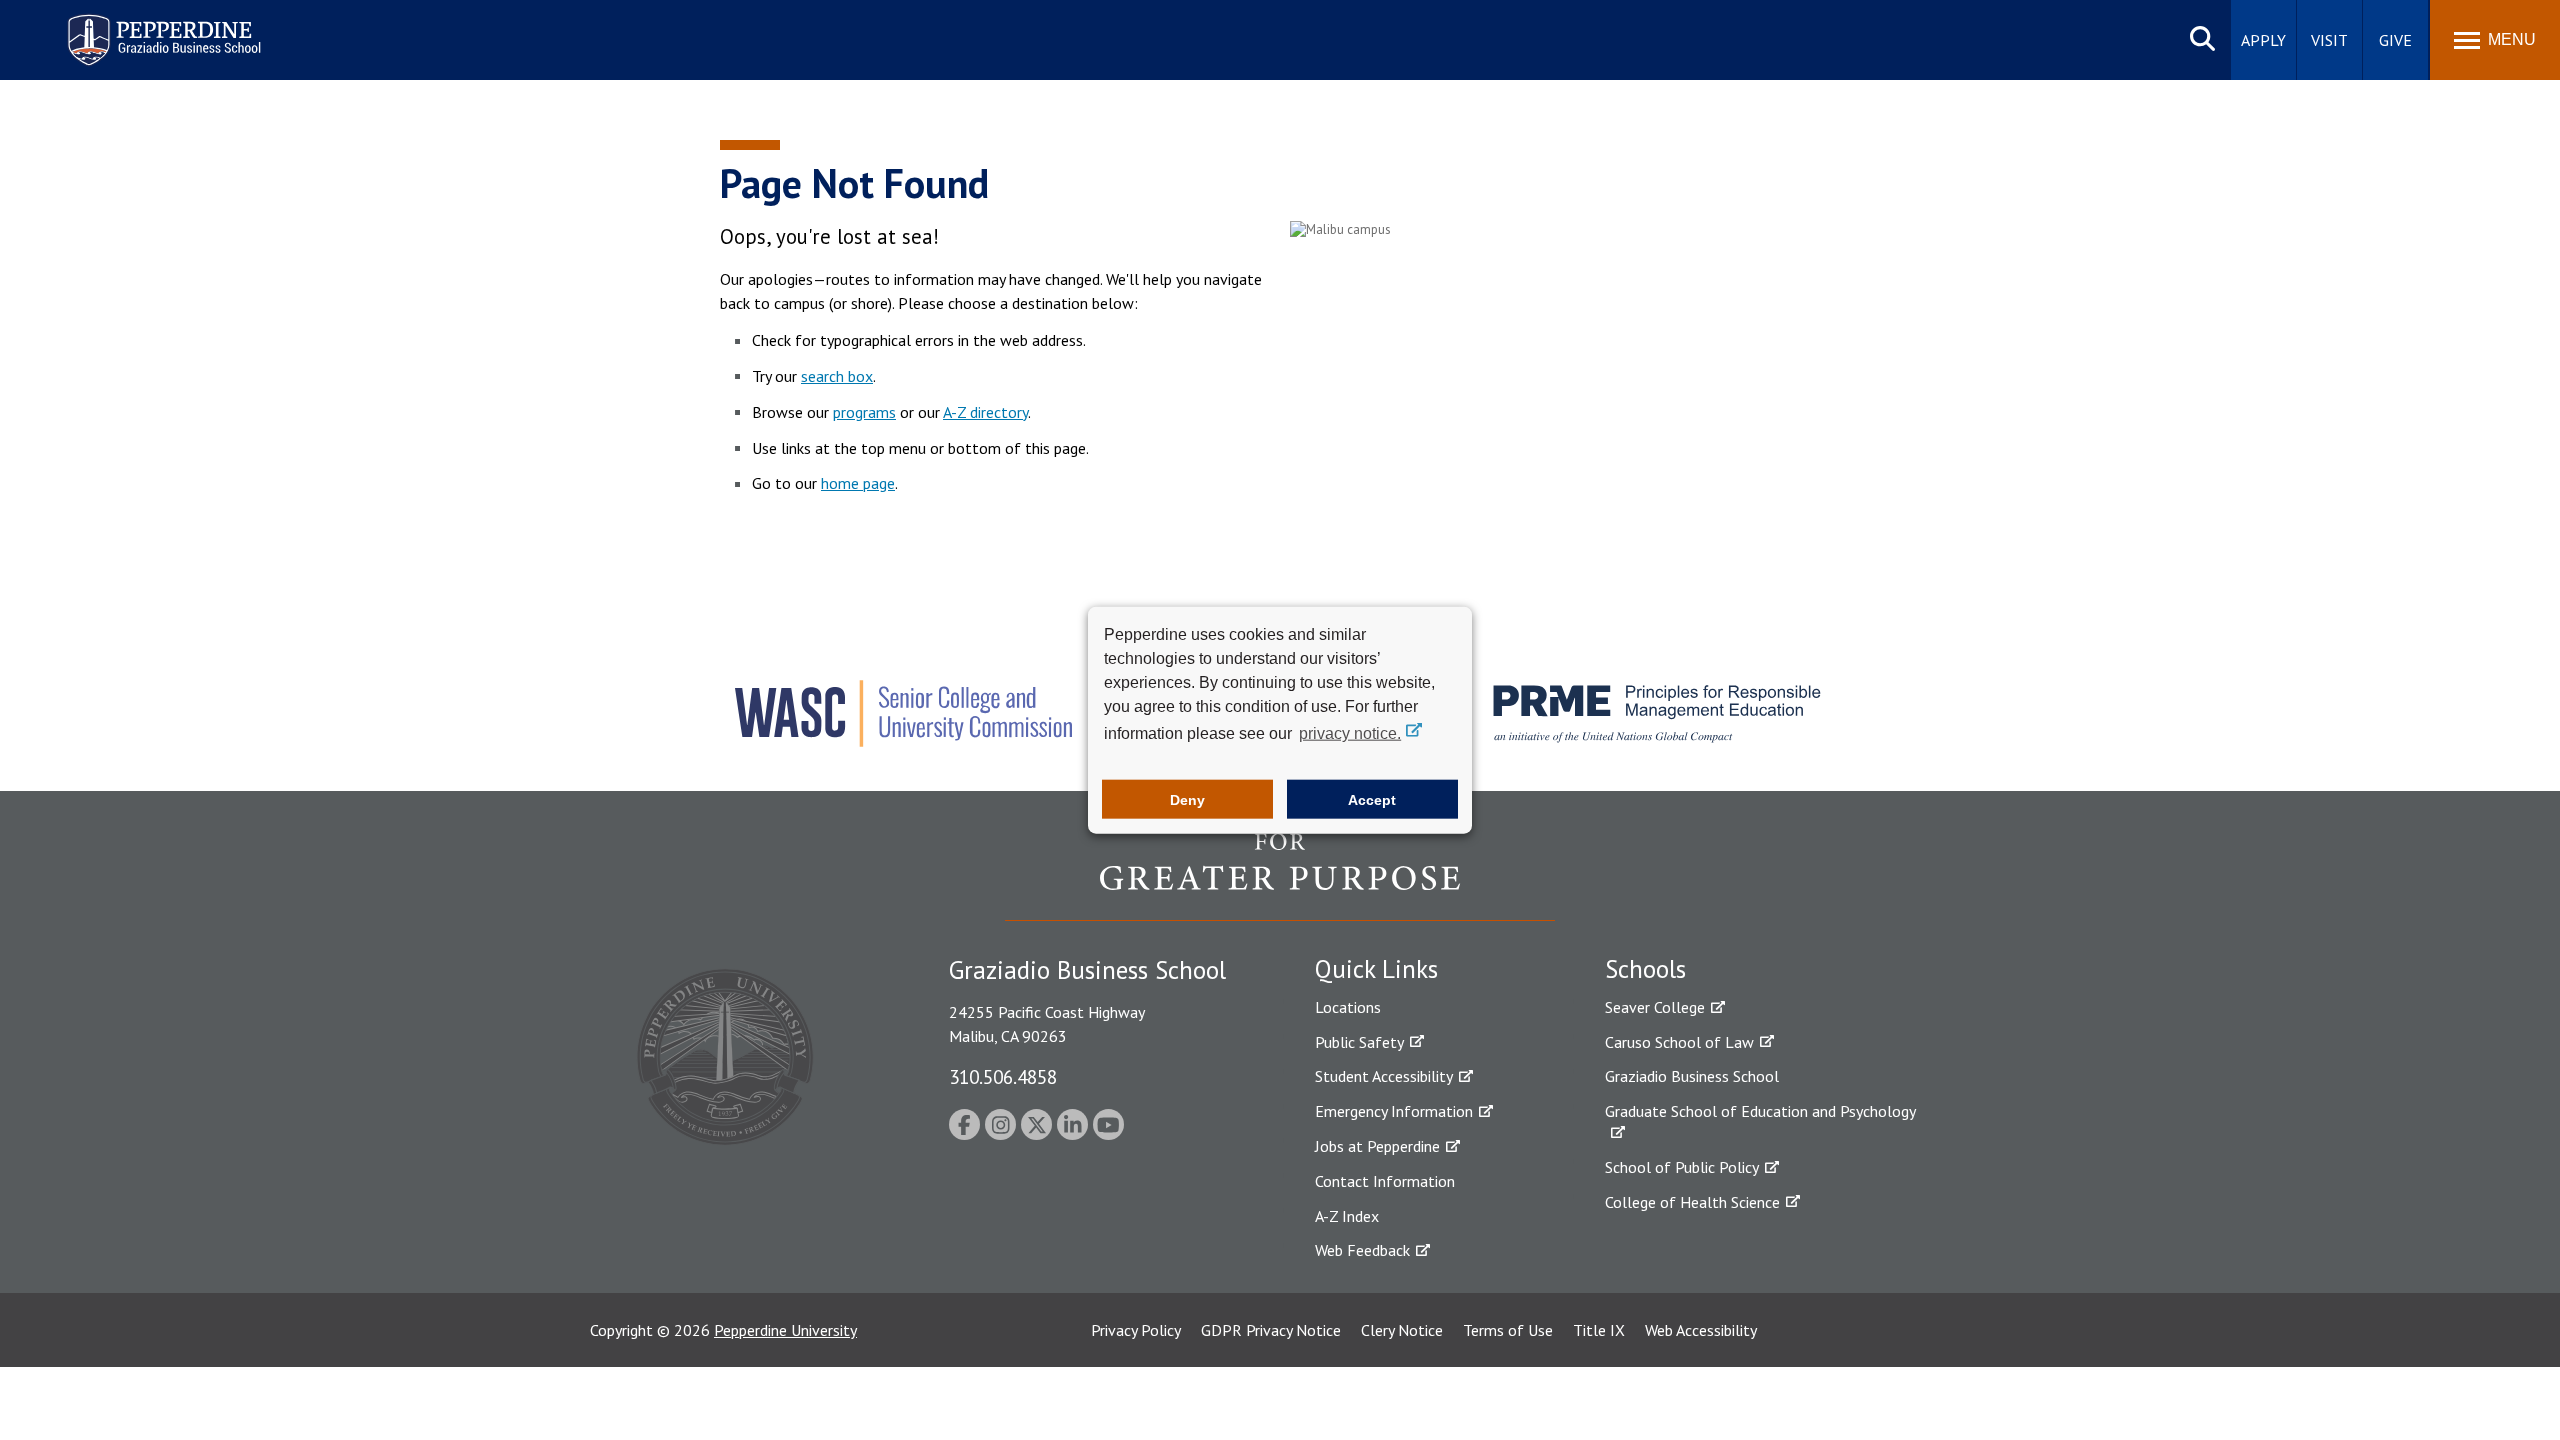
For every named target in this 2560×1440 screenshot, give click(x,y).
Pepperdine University (785, 1330)
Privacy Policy (1136, 1330)
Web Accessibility (1701, 1330)
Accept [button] (1372, 799)
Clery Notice (1402, 1330)
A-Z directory (985, 412)
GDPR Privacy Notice (1271, 1330)
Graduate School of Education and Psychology (1760, 1111)
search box (837, 376)
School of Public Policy (1682, 1167)
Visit (2329, 40)
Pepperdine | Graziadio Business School (138, 27)
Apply (2263, 40)
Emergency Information (1394, 1111)
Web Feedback (1362, 1250)
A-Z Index (1347, 1216)
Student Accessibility (1384, 1076)
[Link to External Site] (1280, 876)
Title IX (1599, 1330)
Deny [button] (1187, 799)
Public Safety (1359, 1042)
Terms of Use (1508, 1330)
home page (858, 483)
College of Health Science (1692, 1202)
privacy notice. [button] (1350, 733)
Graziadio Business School (1692, 1076)
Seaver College (1655, 1007)
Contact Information (1385, 1181)
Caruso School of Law (1679, 1042)
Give (2395, 40)
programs (864, 412)
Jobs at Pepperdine (1377, 1146)
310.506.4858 (1003, 1076)
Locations (1348, 1007)
